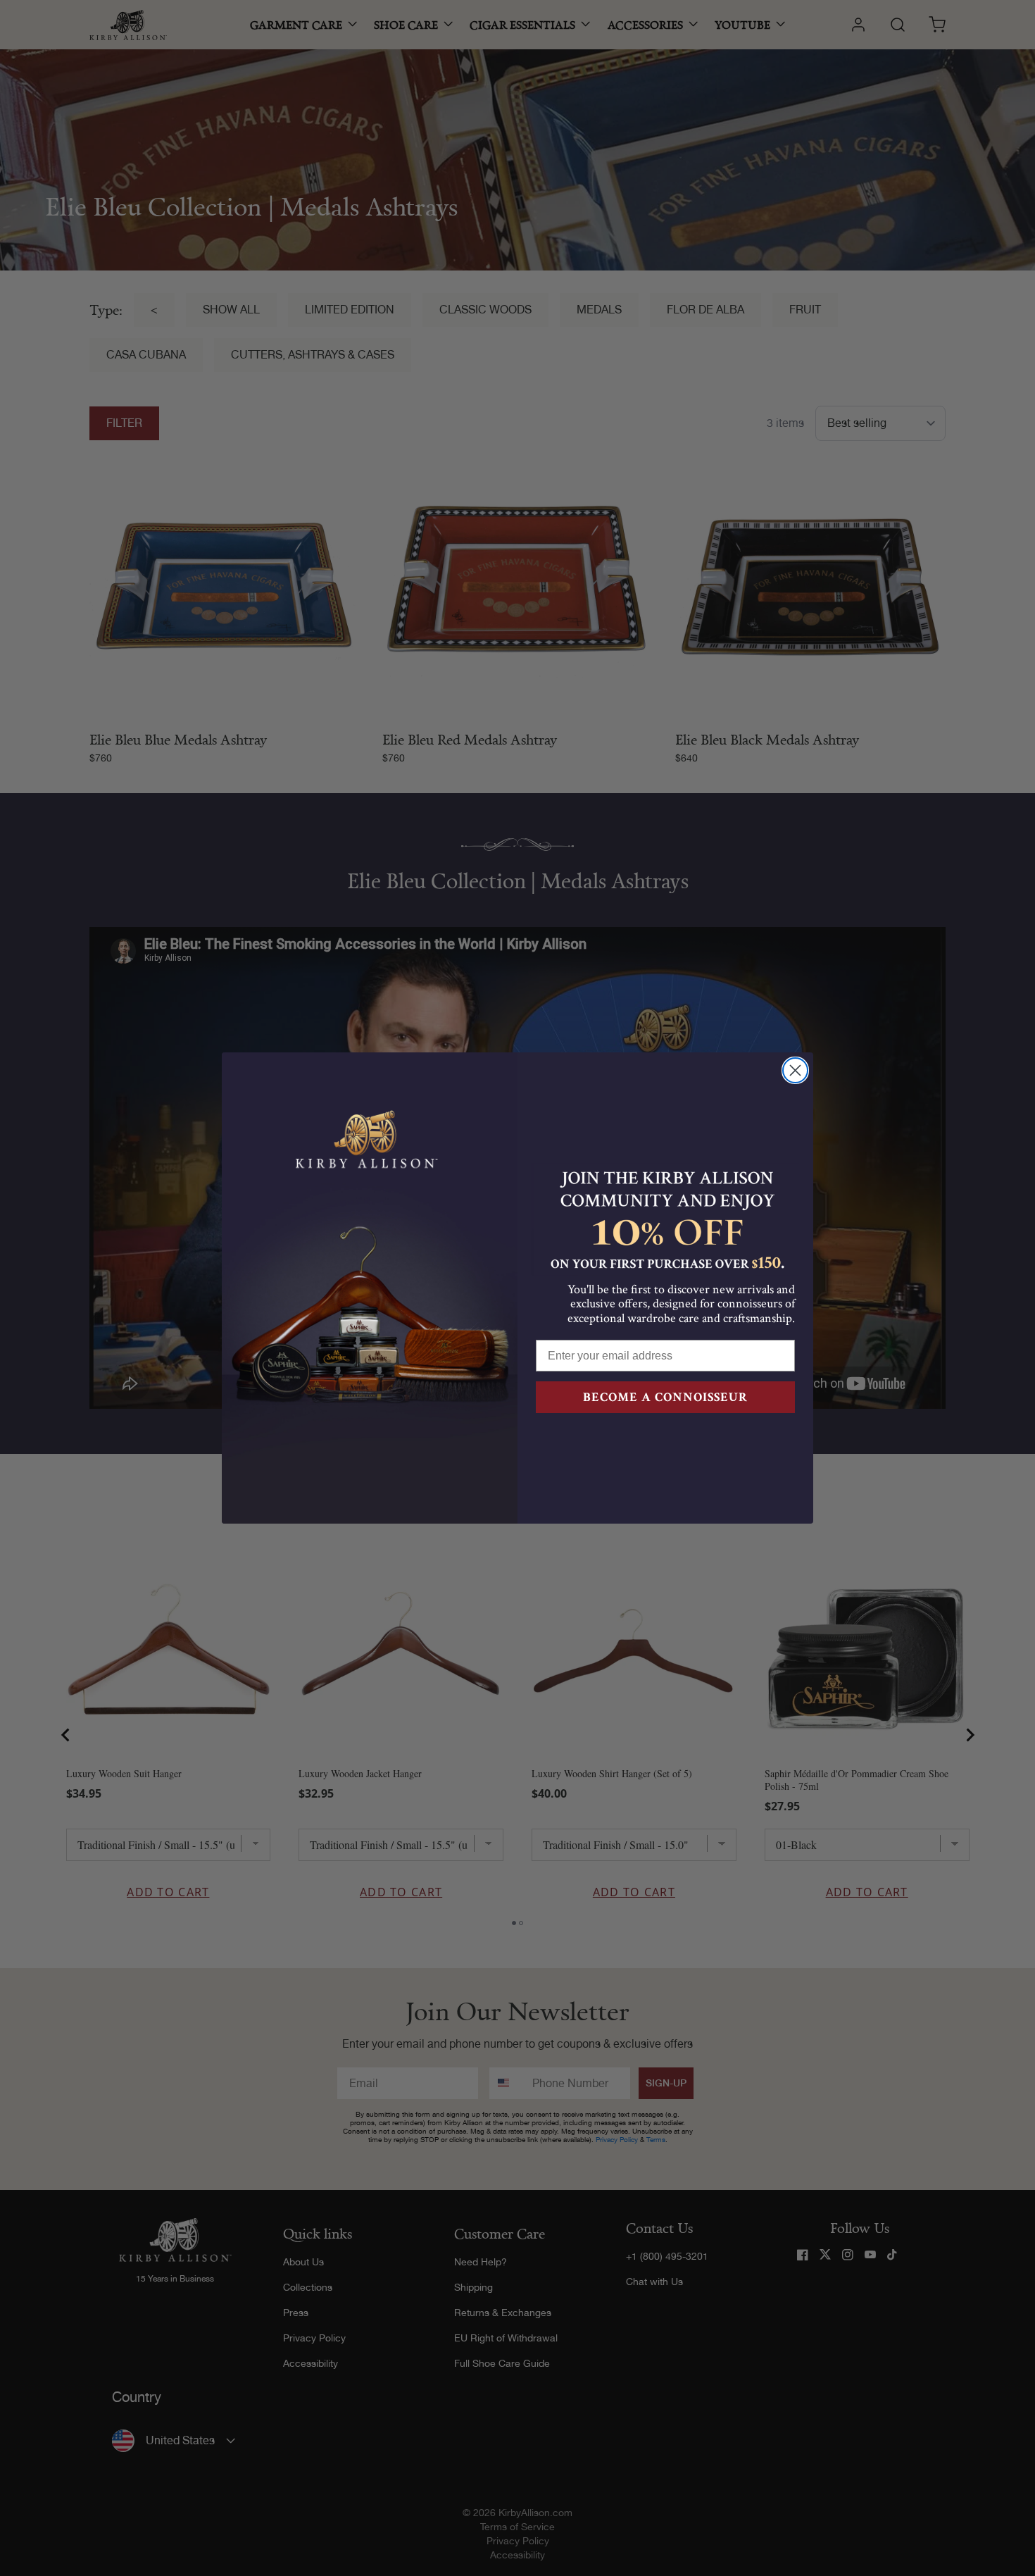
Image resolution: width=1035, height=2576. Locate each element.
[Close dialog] (795, 1070)
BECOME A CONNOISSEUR (665, 1397)
